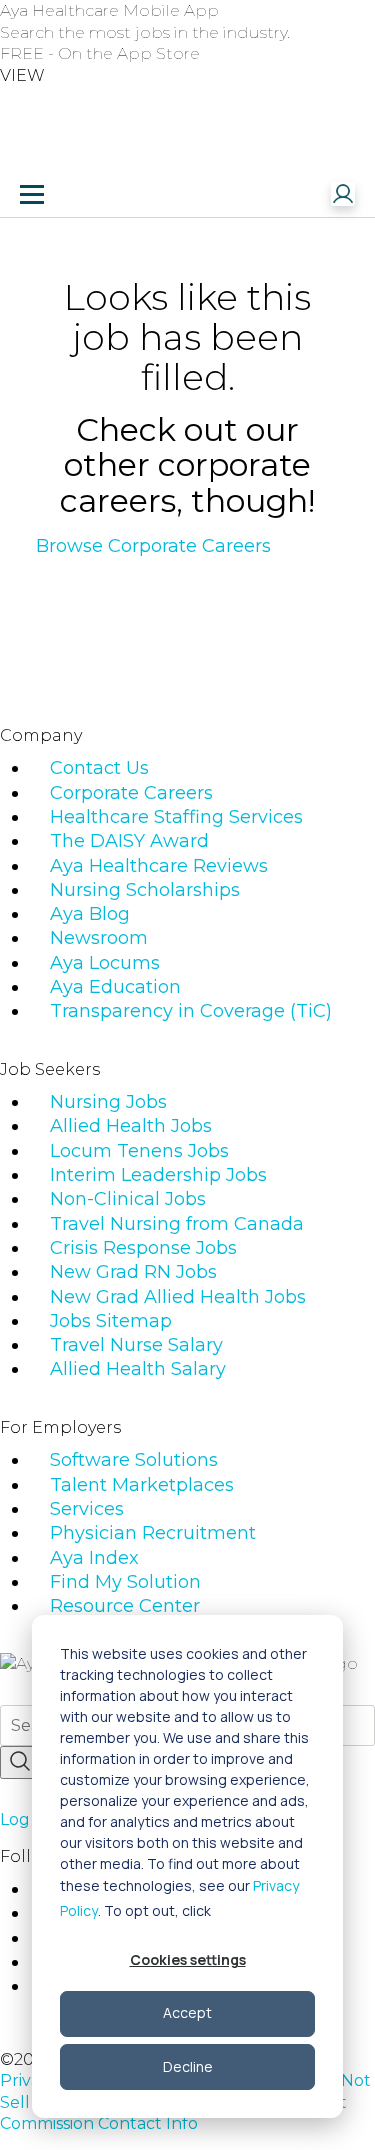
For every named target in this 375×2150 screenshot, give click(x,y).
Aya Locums (105, 963)
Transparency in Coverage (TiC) (191, 1011)
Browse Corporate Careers (153, 546)
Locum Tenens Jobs (139, 1151)
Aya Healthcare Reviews (159, 866)
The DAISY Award (129, 841)
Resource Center (125, 1606)
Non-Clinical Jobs (128, 1199)
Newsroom (99, 938)
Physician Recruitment (153, 1533)
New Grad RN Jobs (133, 1272)
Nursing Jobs (108, 1102)
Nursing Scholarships (145, 890)
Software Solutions (134, 1460)
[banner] (93, 194)
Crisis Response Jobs (143, 1248)
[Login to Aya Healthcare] (343, 194)
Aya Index (94, 1558)
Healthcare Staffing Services (176, 817)
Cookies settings (188, 1959)
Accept (187, 2012)
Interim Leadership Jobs (158, 1175)
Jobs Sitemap (111, 1321)
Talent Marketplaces (142, 1485)
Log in (24, 1819)
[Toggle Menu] (32, 194)
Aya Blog (90, 914)
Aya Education (115, 987)
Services (87, 1509)
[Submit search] (20, 1762)
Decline (188, 2066)
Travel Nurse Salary (136, 1345)
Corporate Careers (131, 793)
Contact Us (99, 768)
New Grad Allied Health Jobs (178, 1297)
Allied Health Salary (138, 1369)
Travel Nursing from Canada (177, 1224)
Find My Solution (125, 1582)
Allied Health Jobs (131, 1126)
